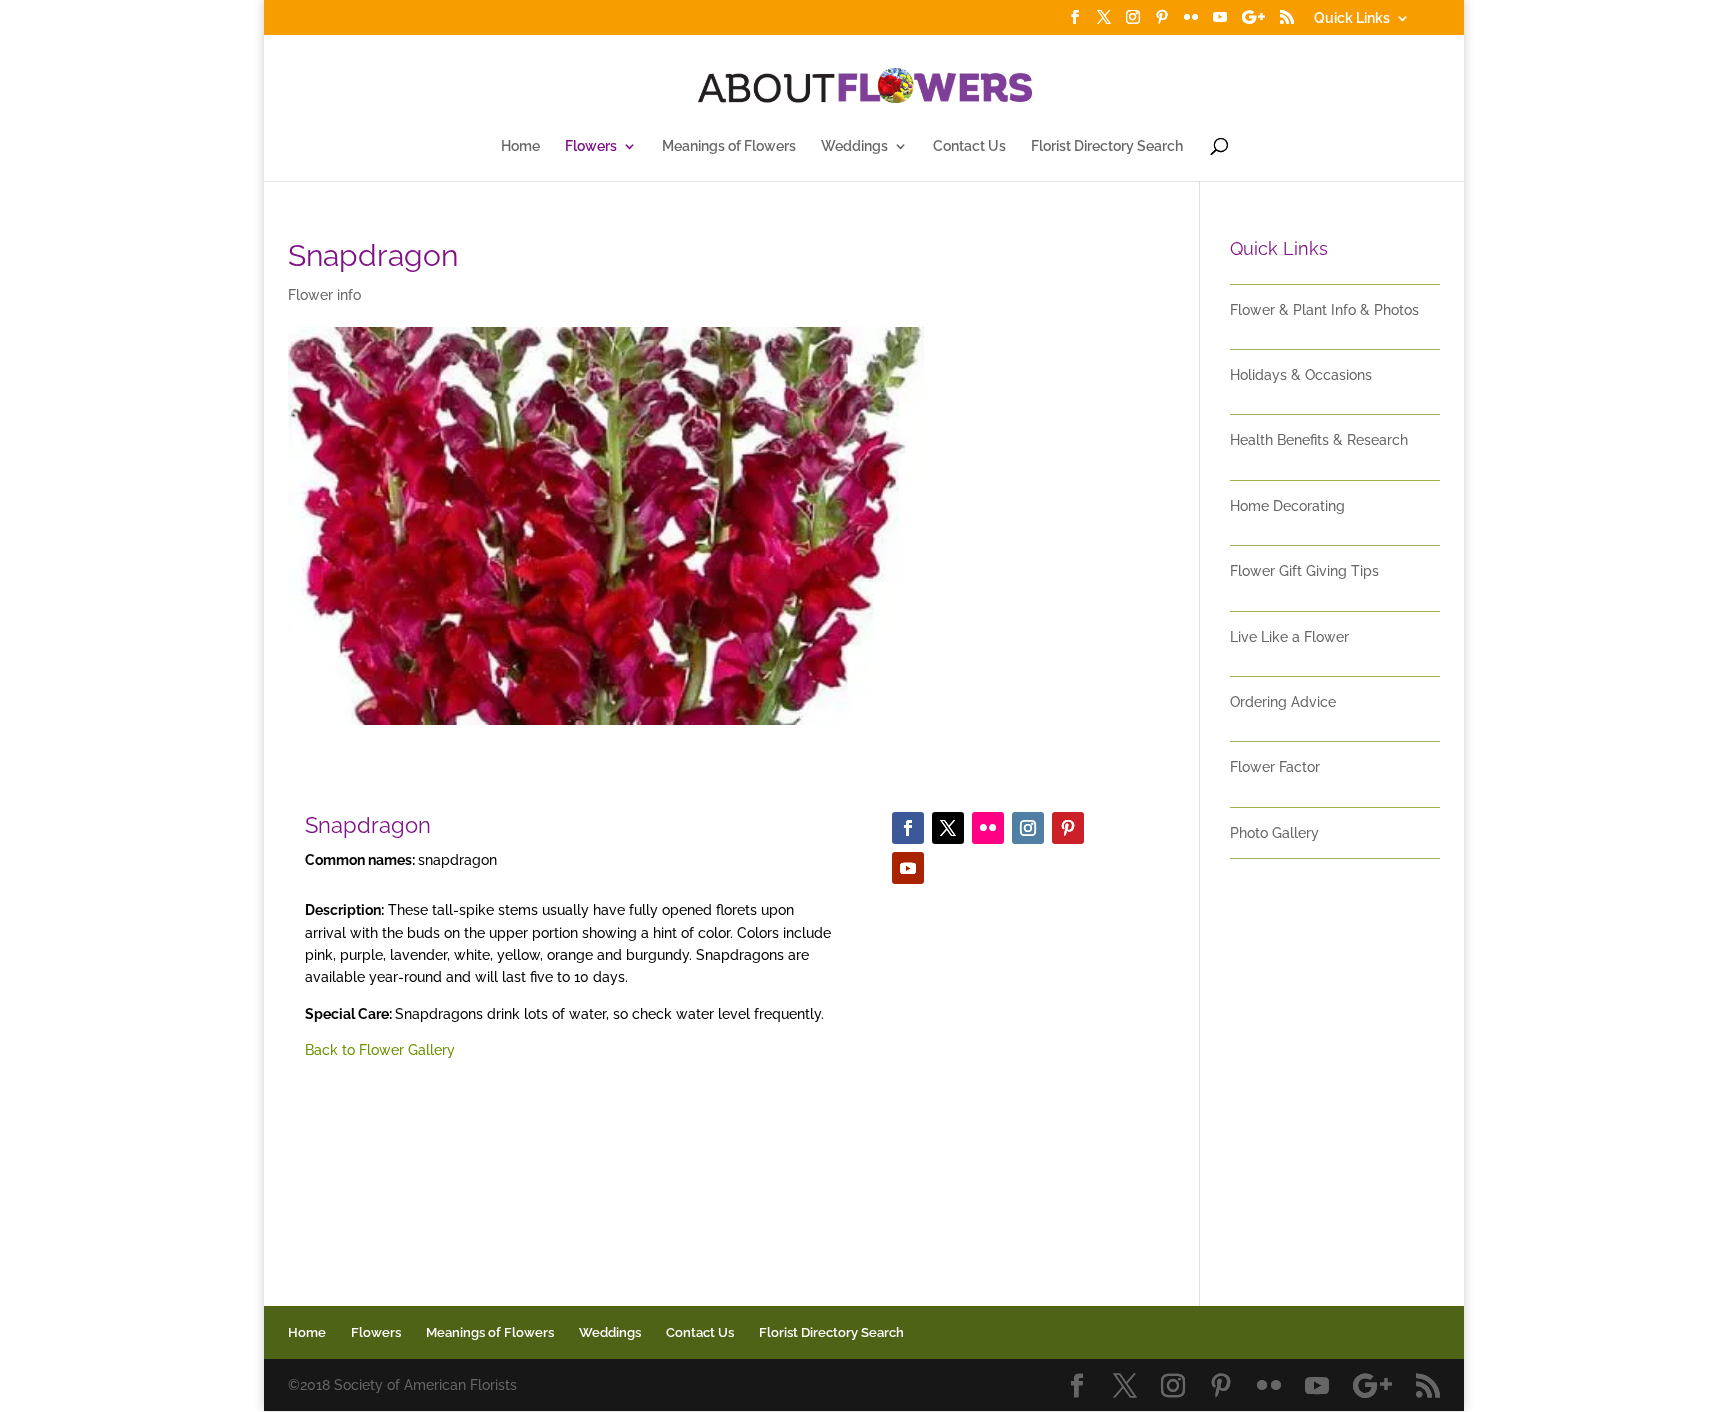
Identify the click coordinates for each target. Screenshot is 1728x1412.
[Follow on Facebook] (908, 828)
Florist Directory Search (1107, 146)
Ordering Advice (1283, 702)
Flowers (591, 146)
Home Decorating (1287, 506)
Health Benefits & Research (1319, 440)
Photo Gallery (1274, 833)
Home (520, 146)
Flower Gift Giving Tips (1304, 571)
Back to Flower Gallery (380, 1050)
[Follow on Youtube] (908, 868)
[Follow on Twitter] (948, 828)
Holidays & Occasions (1301, 375)
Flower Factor (1275, 767)
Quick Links (1352, 18)
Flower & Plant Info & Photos (1324, 310)
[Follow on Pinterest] (1068, 828)
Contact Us (969, 146)
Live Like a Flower (1289, 637)
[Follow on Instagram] (1028, 828)
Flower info (324, 295)
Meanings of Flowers (729, 146)
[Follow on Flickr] (988, 828)
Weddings (854, 146)
